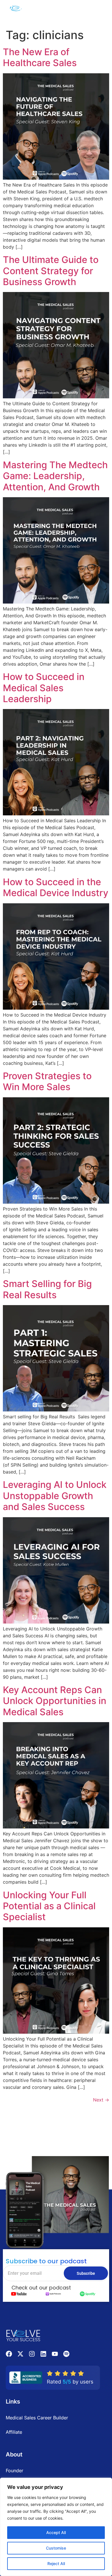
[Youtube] (55, 2354)
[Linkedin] (43, 2354)
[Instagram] (32, 2354)
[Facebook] (9, 2354)
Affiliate (14, 2432)
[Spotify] (66, 2354)
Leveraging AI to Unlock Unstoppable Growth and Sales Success (55, 1496)
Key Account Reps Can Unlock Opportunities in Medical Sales (55, 1701)
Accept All (56, 2532)
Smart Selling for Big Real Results (47, 1289)
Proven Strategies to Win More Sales (47, 1081)
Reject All (56, 2563)
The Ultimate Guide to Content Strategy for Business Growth (51, 271)
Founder (15, 2471)
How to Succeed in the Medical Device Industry (56, 887)
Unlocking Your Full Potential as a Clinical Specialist (49, 1906)
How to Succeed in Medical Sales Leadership (44, 688)
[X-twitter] (20, 2354)
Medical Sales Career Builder (37, 2418)
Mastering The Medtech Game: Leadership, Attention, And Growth (55, 476)
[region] (56, 2527)
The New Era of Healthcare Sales (40, 57)
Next (101, 2100)
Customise (56, 2548)
